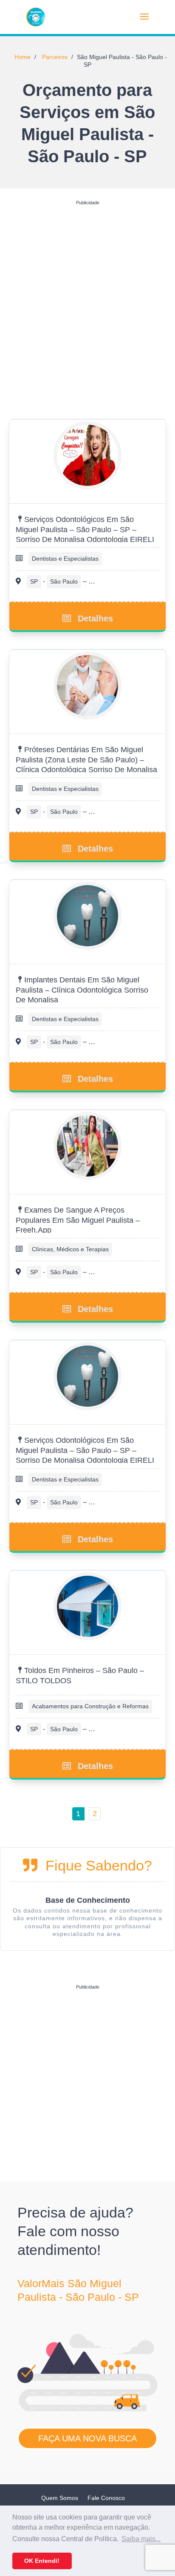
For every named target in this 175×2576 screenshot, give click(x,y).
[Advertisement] (87, 296)
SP (34, 581)
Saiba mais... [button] (141, 2539)
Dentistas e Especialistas (65, 559)
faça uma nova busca (87, 2438)
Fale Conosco (106, 2498)
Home (23, 57)
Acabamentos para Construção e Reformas (90, 1706)
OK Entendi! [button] (42, 2561)
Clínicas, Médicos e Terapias (70, 1249)
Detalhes (95, 618)
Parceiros (55, 57)
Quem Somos (60, 2498)
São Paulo (64, 581)
